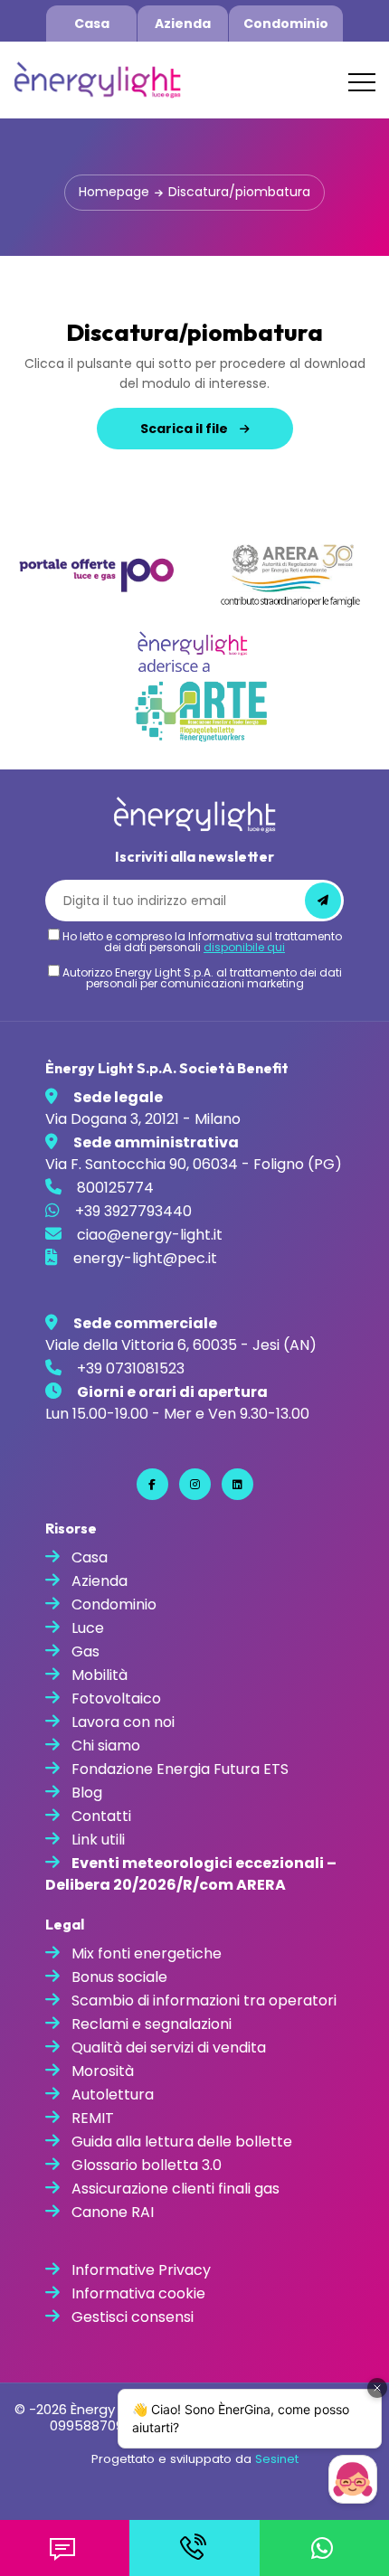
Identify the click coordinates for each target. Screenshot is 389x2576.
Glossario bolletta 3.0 (147, 2165)
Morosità (103, 2071)
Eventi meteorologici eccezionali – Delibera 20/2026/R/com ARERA (191, 1874)
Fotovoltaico (116, 1698)
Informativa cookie (138, 2293)
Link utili (98, 1840)
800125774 (115, 1188)
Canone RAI (113, 2212)
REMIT (93, 2118)
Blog (87, 1793)
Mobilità (100, 1675)
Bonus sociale (119, 1977)
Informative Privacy (141, 2270)
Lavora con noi (123, 1722)
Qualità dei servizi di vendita (169, 2048)
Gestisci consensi (133, 2317)
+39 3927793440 (133, 1211)
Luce (88, 1628)
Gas (85, 1651)
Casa (92, 24)
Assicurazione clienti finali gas (176, 2189)
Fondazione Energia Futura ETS (180, 1769)
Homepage (114, 192)
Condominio (286, 24)
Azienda (183, 24)
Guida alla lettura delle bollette (182, 2142)
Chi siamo (106, 1746)
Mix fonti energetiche (147, 1953)
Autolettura (113, 2095)
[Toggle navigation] (362, 82)
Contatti (101, 1816)
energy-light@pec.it (145, 1258)
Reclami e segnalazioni (152, 2024)
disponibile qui (244, 947)
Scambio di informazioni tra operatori (204, 2000)
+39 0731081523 (131, 1368)
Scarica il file (185, 429)
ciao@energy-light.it (150, 1235)
